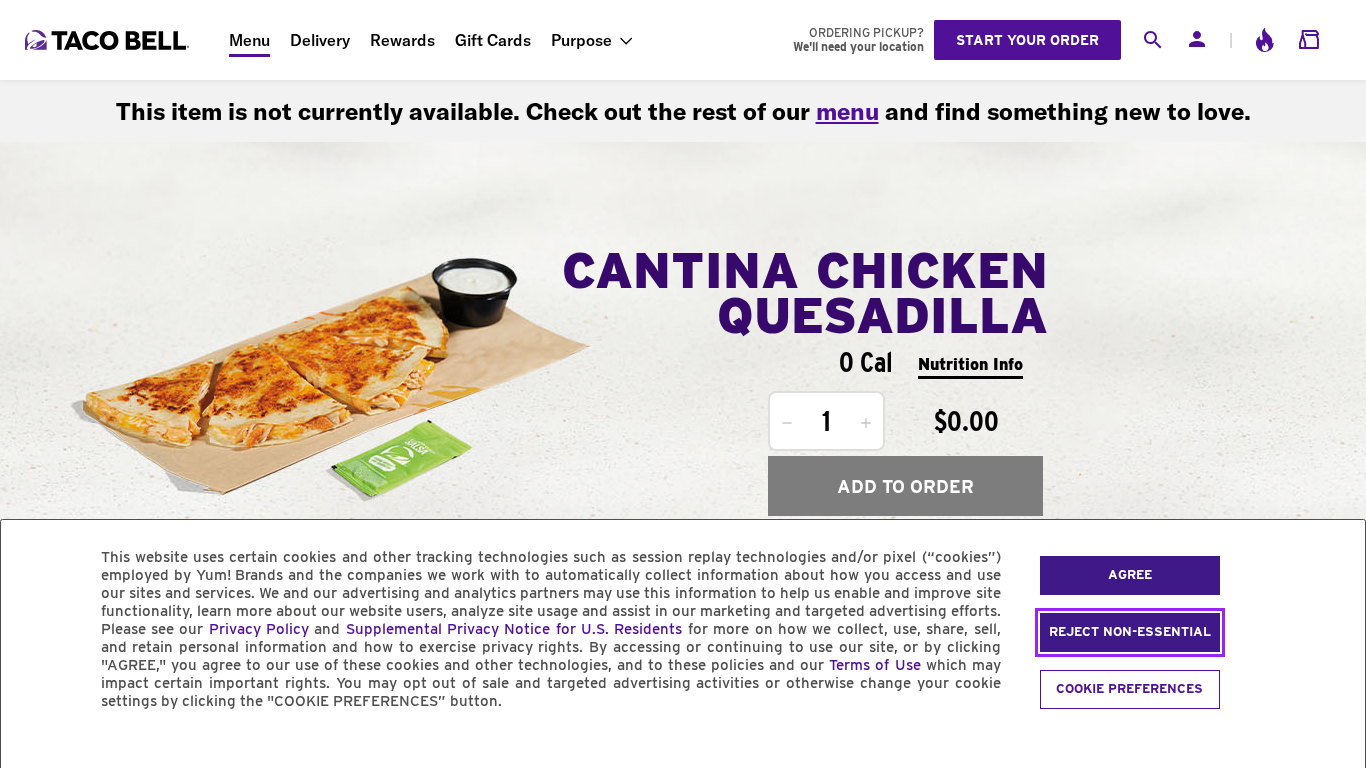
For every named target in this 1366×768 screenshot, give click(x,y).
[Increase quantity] (866, 423)
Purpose (581, 40)
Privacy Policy (259, 629)
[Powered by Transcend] (33, 746)
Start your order (1027, 40)
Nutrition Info (970, 364)
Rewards (402, 40)
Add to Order (905, 486)
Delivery (320, 40)
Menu (249, 40)
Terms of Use (874, 665)
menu (847, 111)
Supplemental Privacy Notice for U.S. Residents (514, 629)
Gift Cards (493, 40)
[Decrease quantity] (787, 423)
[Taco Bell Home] (109, 40)
